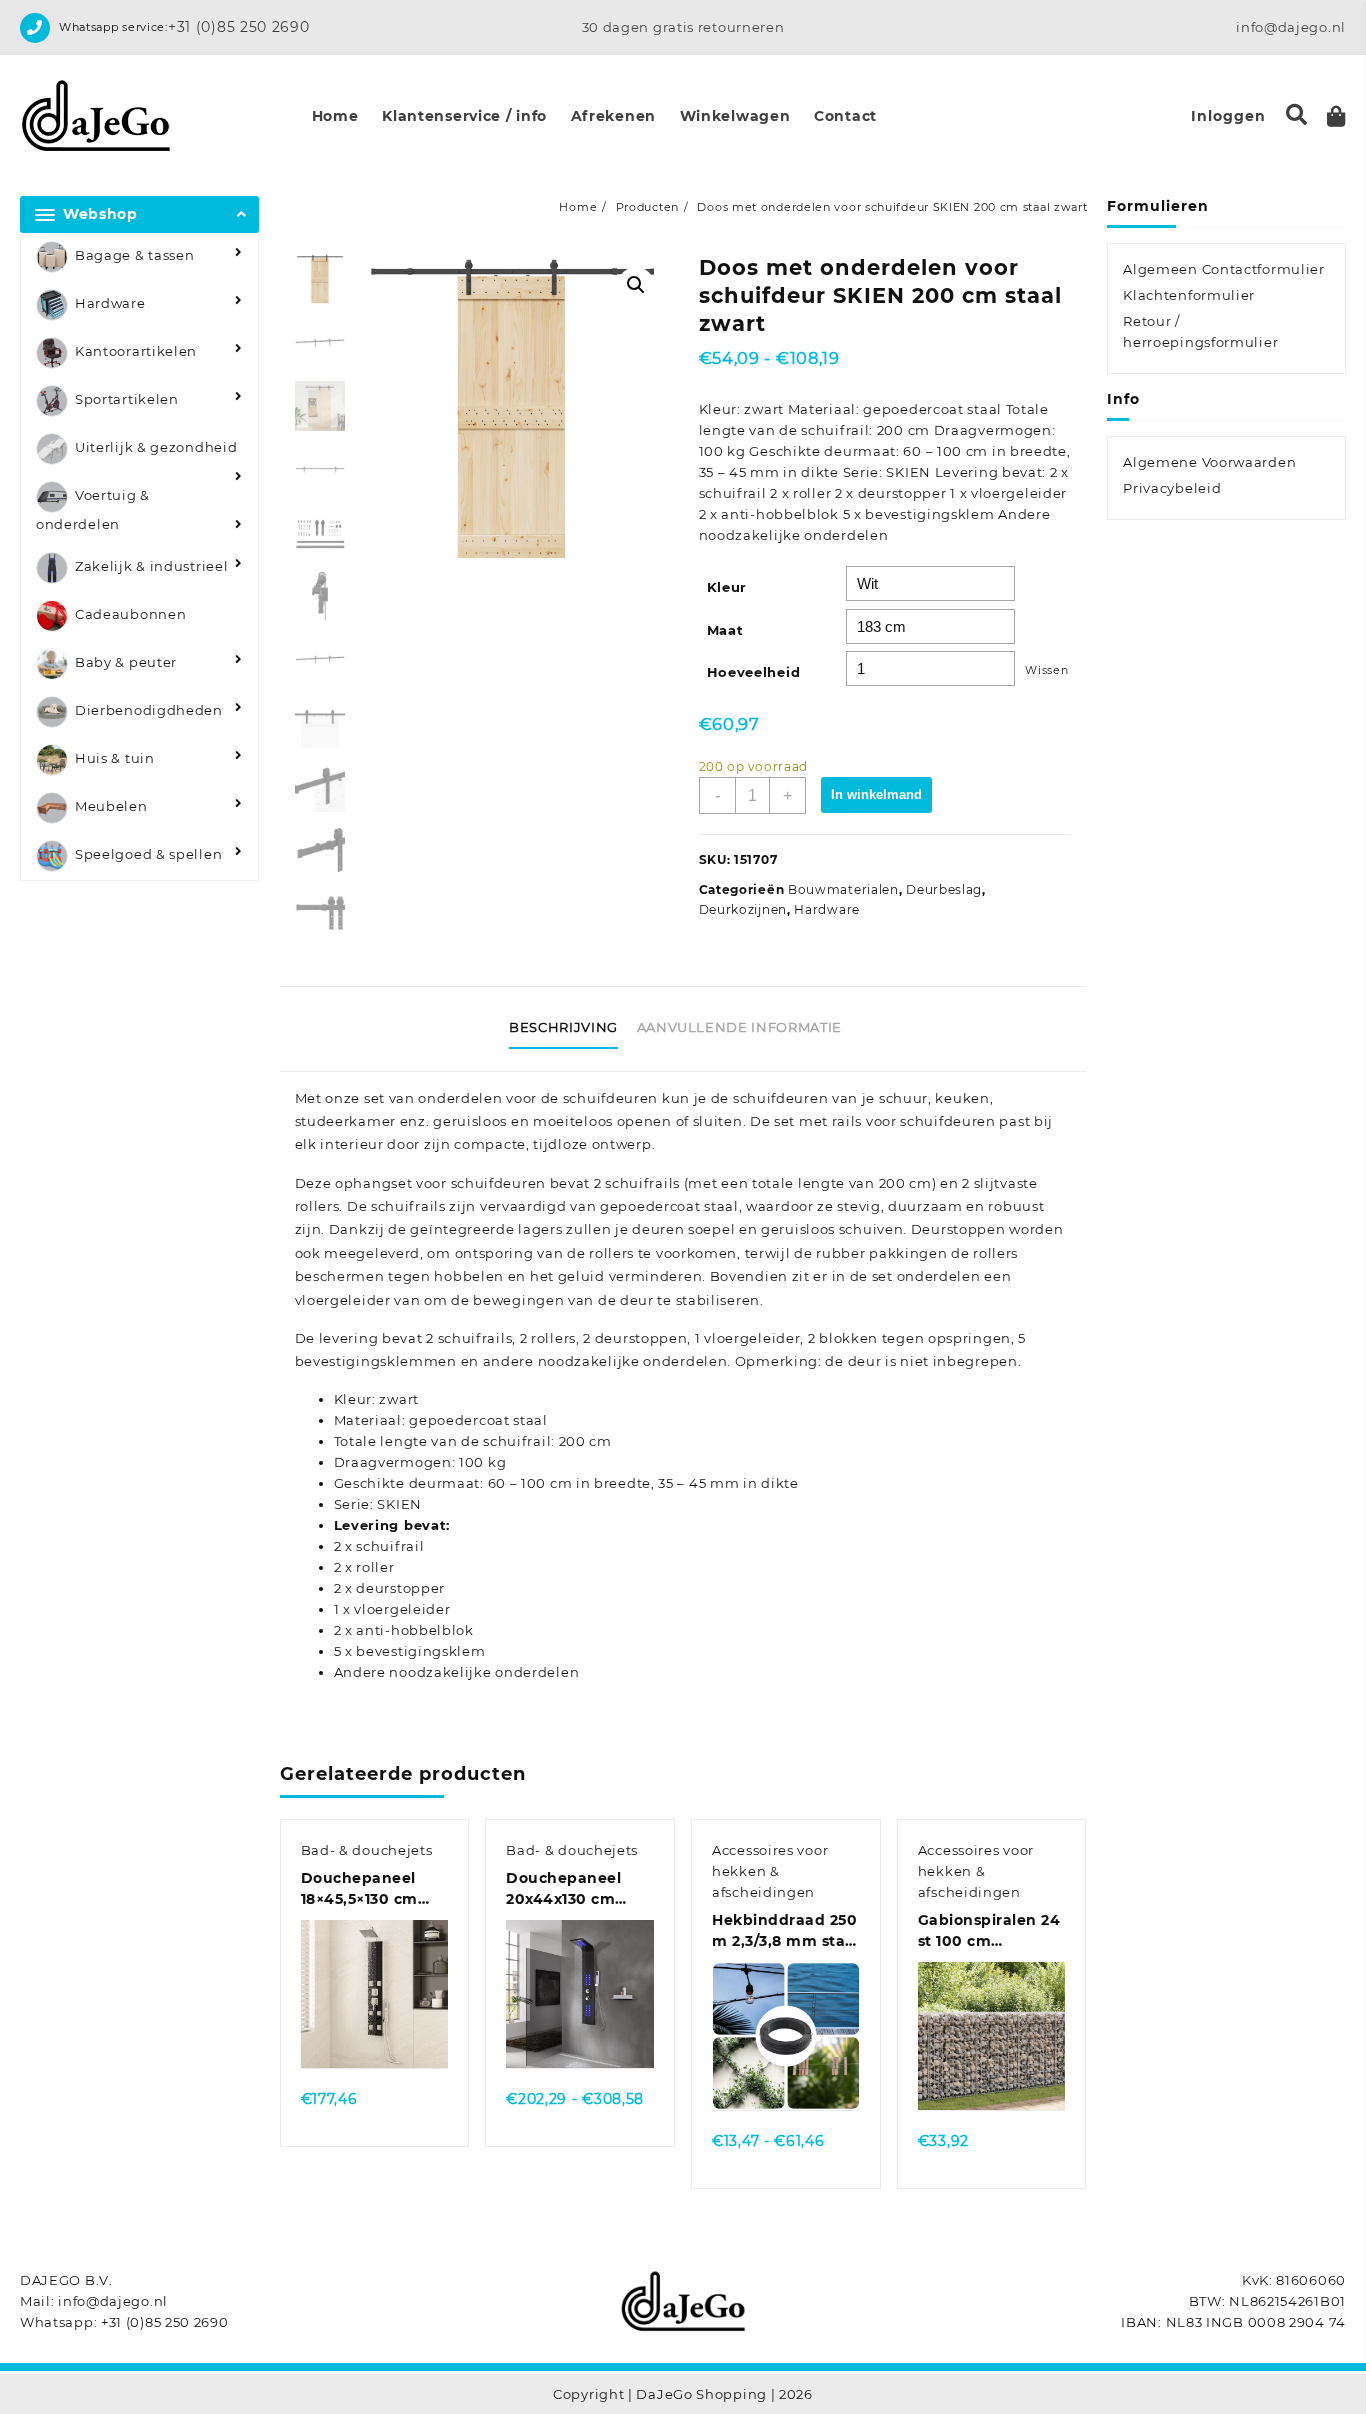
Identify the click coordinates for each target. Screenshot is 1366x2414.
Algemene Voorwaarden (1209, 462)
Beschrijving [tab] (563, 1027)
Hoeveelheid (754, 672)
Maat (725, 630)
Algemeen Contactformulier (1224, 269)
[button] (636, 285)
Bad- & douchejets (367, 1850)
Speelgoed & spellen (148, 855)
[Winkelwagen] (1336, 116)
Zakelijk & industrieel (151, 567)
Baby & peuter (126, 663)
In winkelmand (876, 794)
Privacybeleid (1172, 488)
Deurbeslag (944, 889)
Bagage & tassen (135, 255)
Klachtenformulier (1189, 295)
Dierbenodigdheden (149, 711)
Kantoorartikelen (136, 351)
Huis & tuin (115, 759)
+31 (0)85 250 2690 (239, 27)
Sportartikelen (127, 399)
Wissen (1046, 670)
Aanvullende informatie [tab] (739, 1027)
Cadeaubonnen (130, 615)
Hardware (110, 303)
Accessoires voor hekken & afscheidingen (770, 1871)
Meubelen (111, 807)
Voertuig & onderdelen (93, 509)
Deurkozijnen (743, 909)
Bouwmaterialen (843, 889)
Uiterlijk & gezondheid (156, 447)
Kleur (727, 587)
